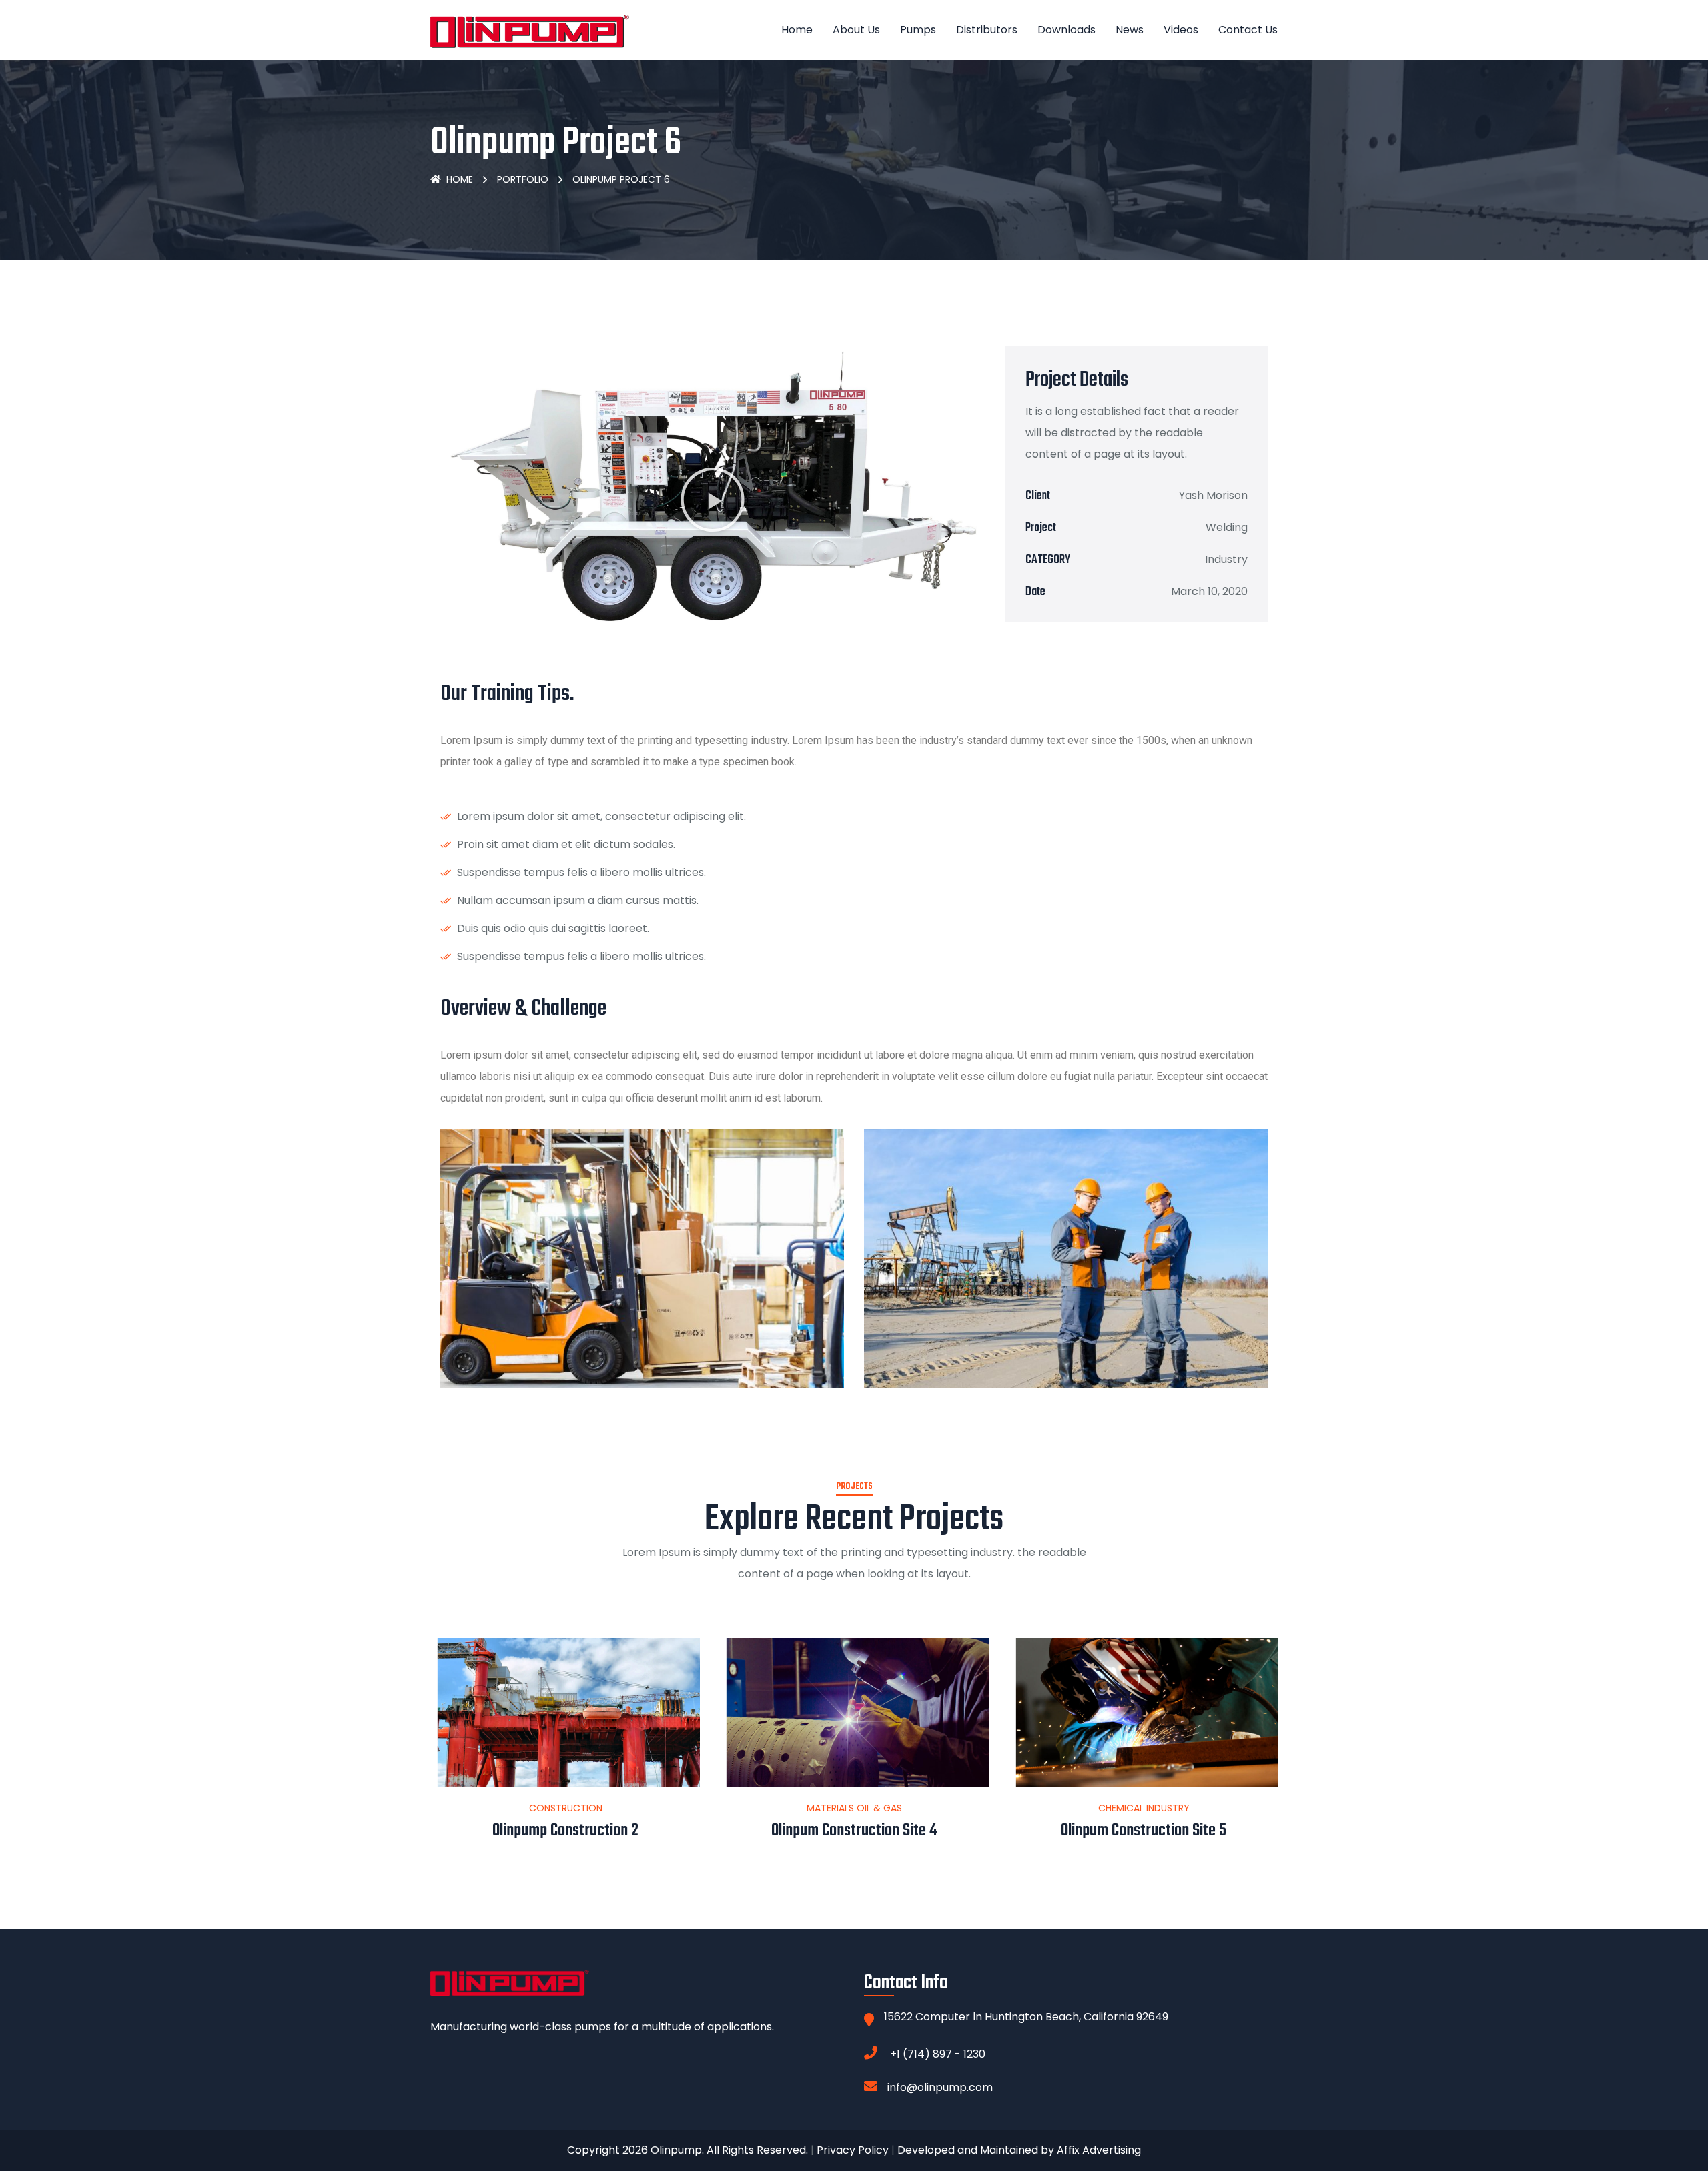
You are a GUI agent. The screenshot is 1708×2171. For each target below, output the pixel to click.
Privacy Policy (853, 2150)
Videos (1181, 30)
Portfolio (523, 179)
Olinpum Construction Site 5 (854, 1831)
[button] (713, 500)
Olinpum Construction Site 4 (565, 1831)
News (1130, 30)
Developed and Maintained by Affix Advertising (1019, 2150)
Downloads (1066, 30)
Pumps (918, 30)
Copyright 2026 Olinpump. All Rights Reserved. (688, 2150)
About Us (856, 30)
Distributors (987, 30)
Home (797, 30)
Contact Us (1248, 30)
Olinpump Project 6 (1144, 1831)
